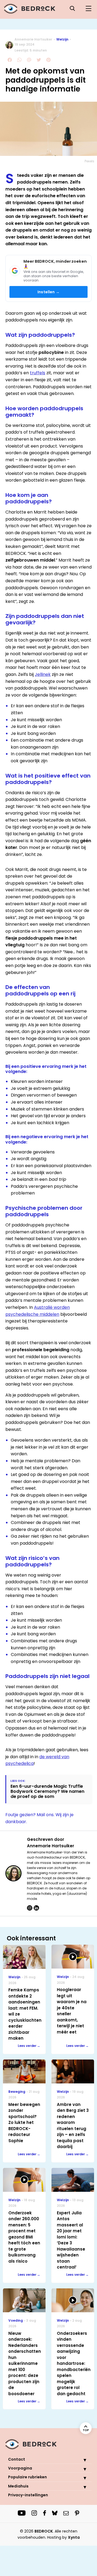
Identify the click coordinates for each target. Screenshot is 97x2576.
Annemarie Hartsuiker (33, 39)
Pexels (89, 161)
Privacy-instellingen (28, 2495)
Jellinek (43, 674)
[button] (81, 2460)
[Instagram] (30, 1908)
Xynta (74, 2537)
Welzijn (62, 39)
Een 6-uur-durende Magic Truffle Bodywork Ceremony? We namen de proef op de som (47, 1791)
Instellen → (48, 292)
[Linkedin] (36, 1908)
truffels (38, 373)
